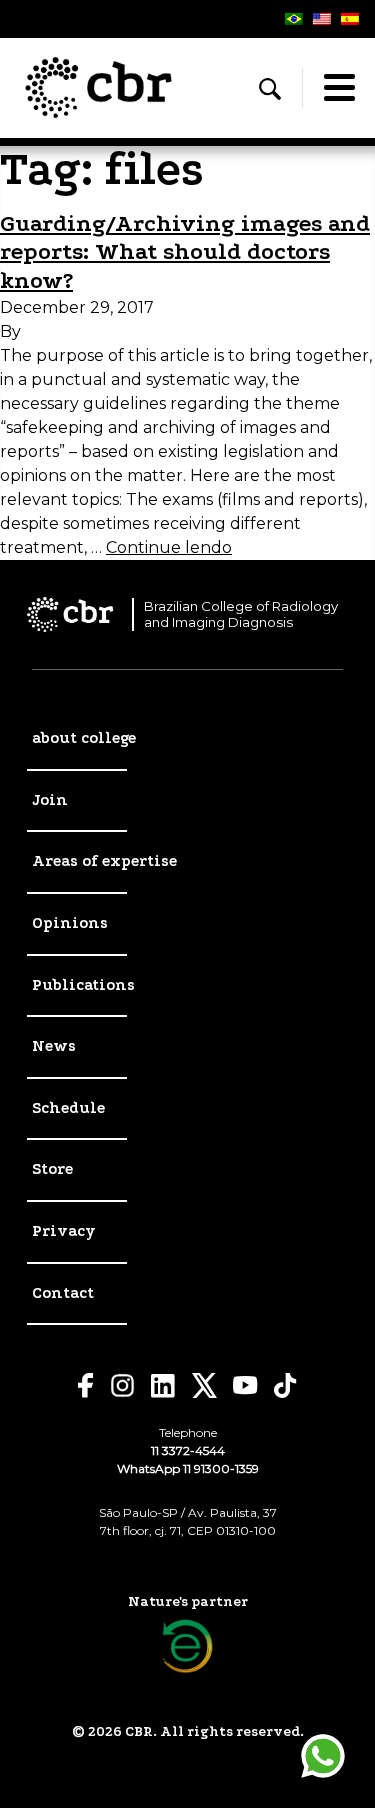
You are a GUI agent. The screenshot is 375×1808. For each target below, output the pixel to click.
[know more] (187, 1646)
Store (52, 1169)
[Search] (270, 89)
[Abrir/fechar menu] (339, 88)
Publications (83, 985)
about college (84, 738)
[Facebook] (86, 1385)
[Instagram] (122, 1385)
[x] (204, 1385)
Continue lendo (169, 547)
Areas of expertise (104, 861)
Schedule (68, 1108)
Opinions (70, 923)
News (54, 1046)
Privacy (64, 1231)
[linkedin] (163, 1386)
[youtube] (245, 1385)
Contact (63, 1293)
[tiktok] (286, 1385)
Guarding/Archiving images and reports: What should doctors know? (185, 252)
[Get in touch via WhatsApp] (323, 1756)
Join (50, 800)
